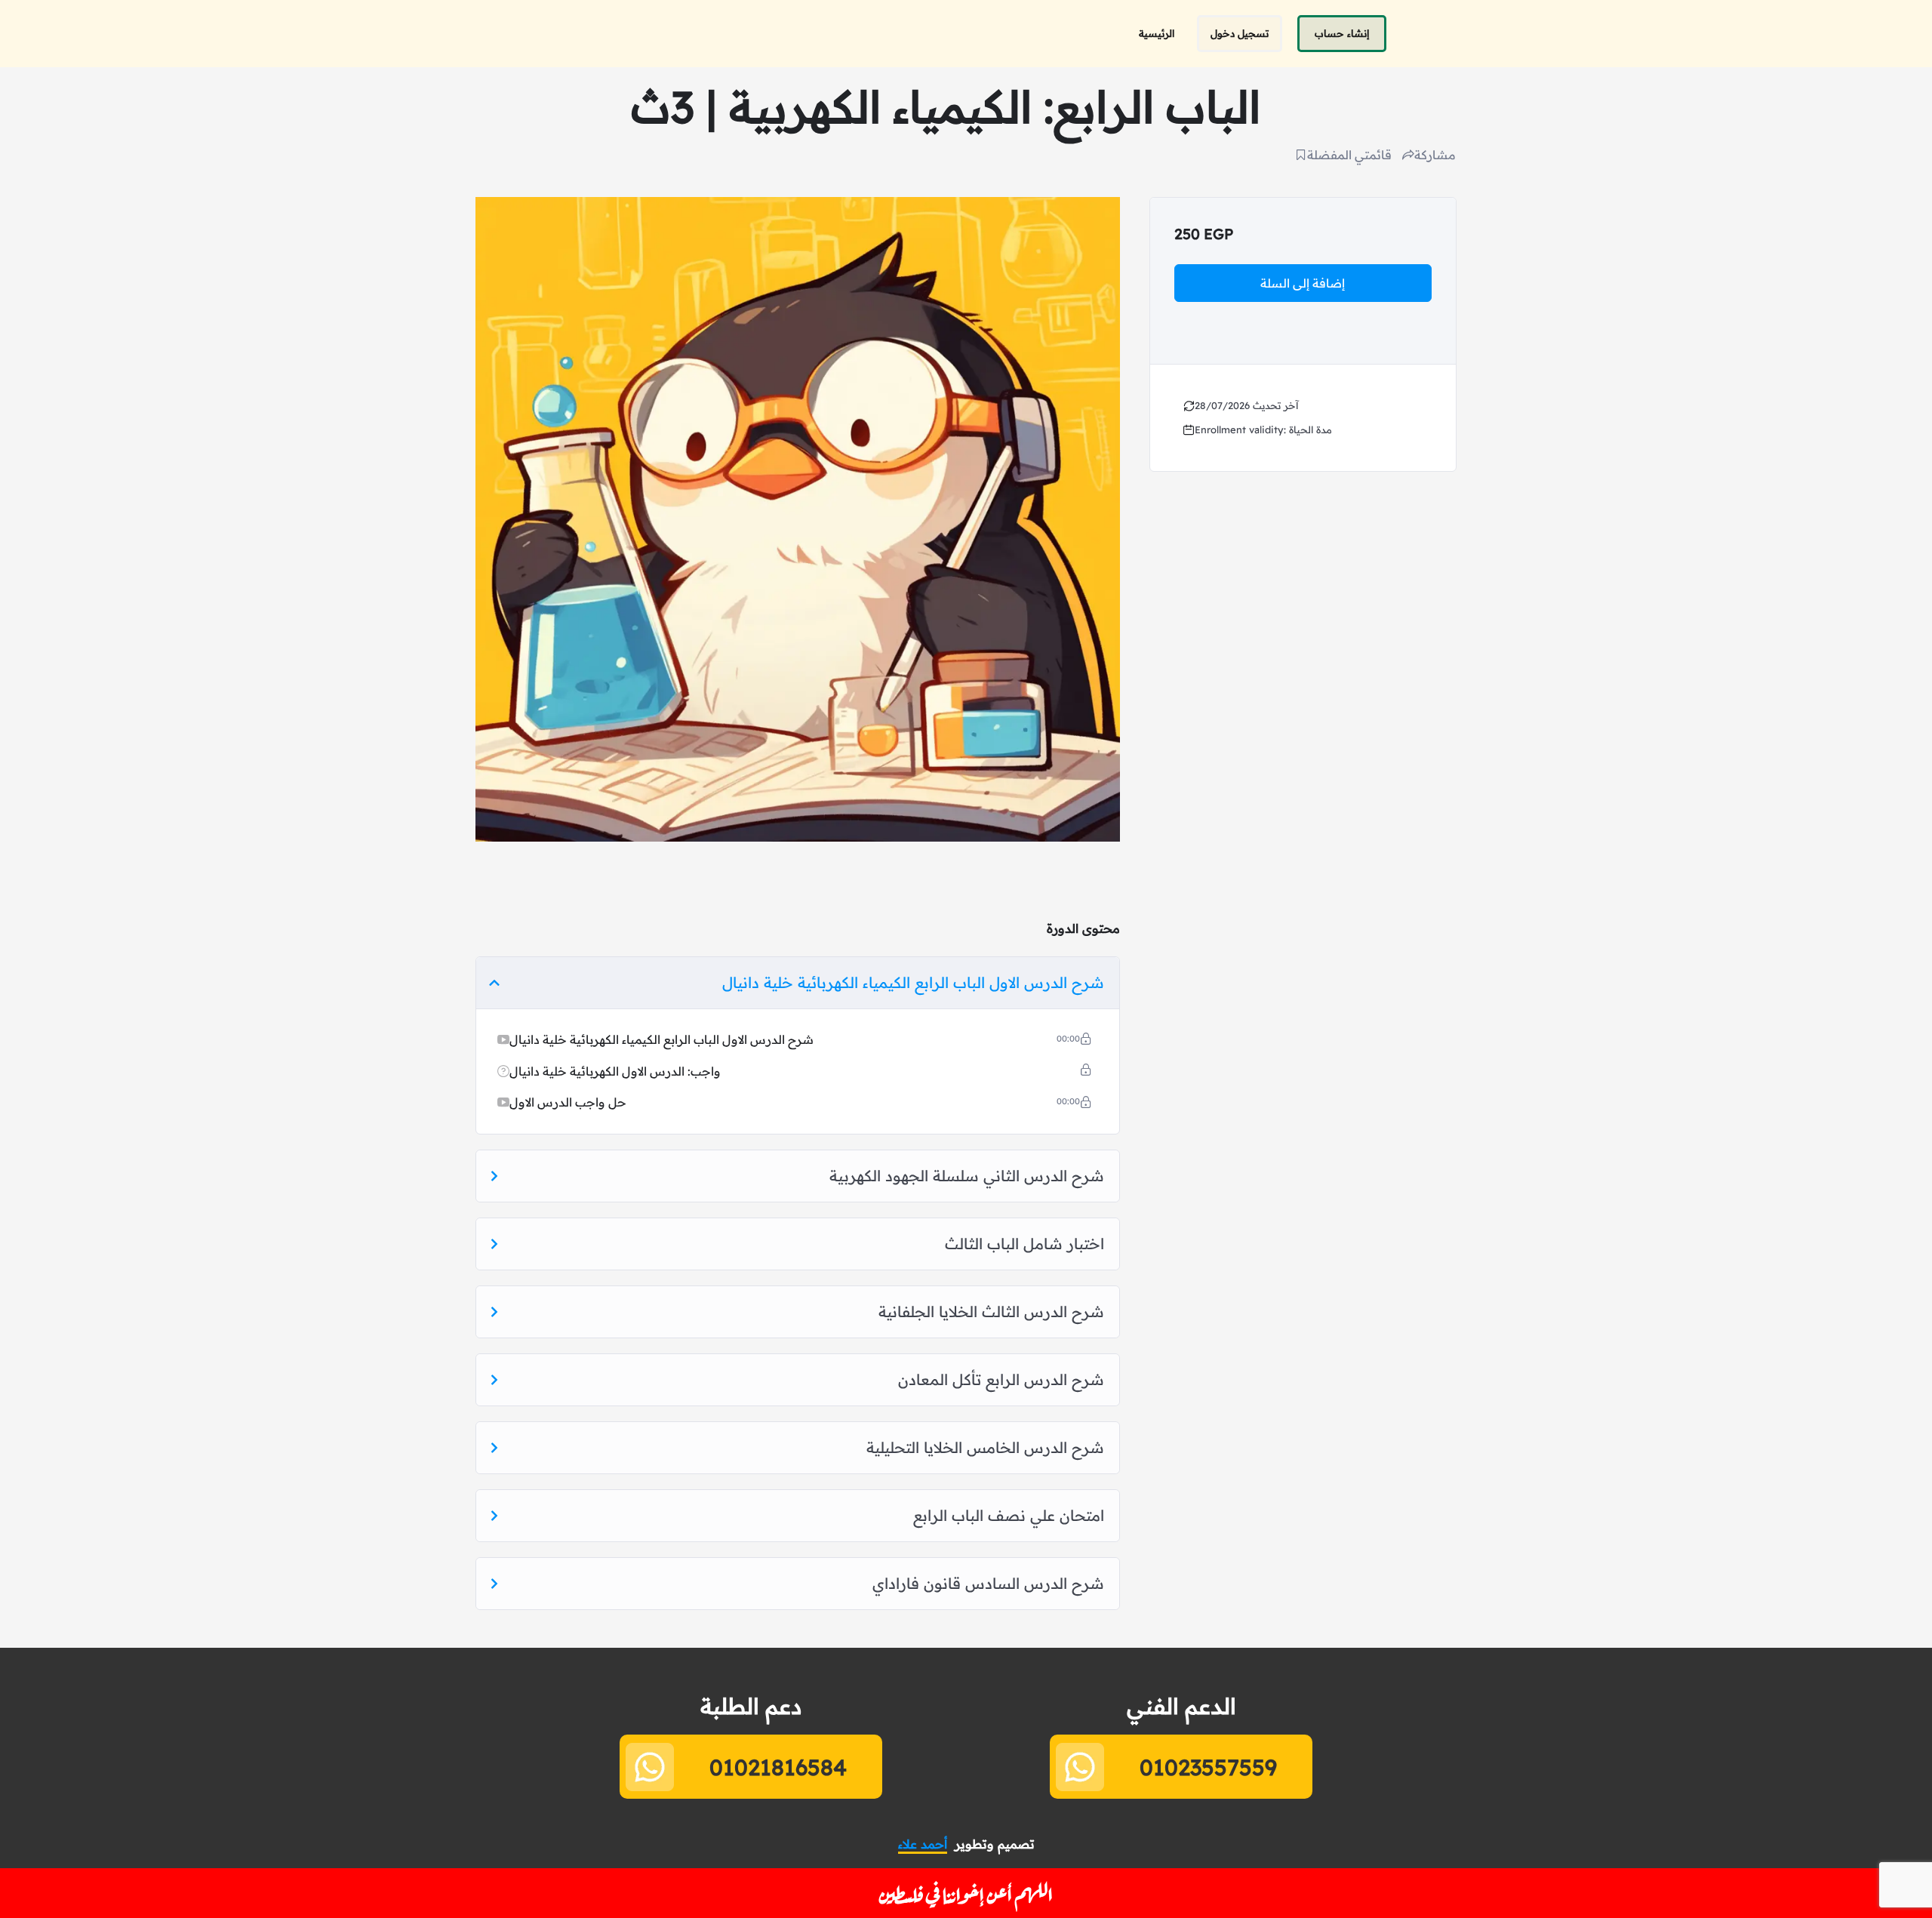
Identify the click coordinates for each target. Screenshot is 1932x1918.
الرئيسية (1157, 33)
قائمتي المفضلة (1349, 155)
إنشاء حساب (1342, 33)
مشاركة (1435, 155)
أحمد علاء (923, 1844)
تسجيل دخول (1240, 33)
